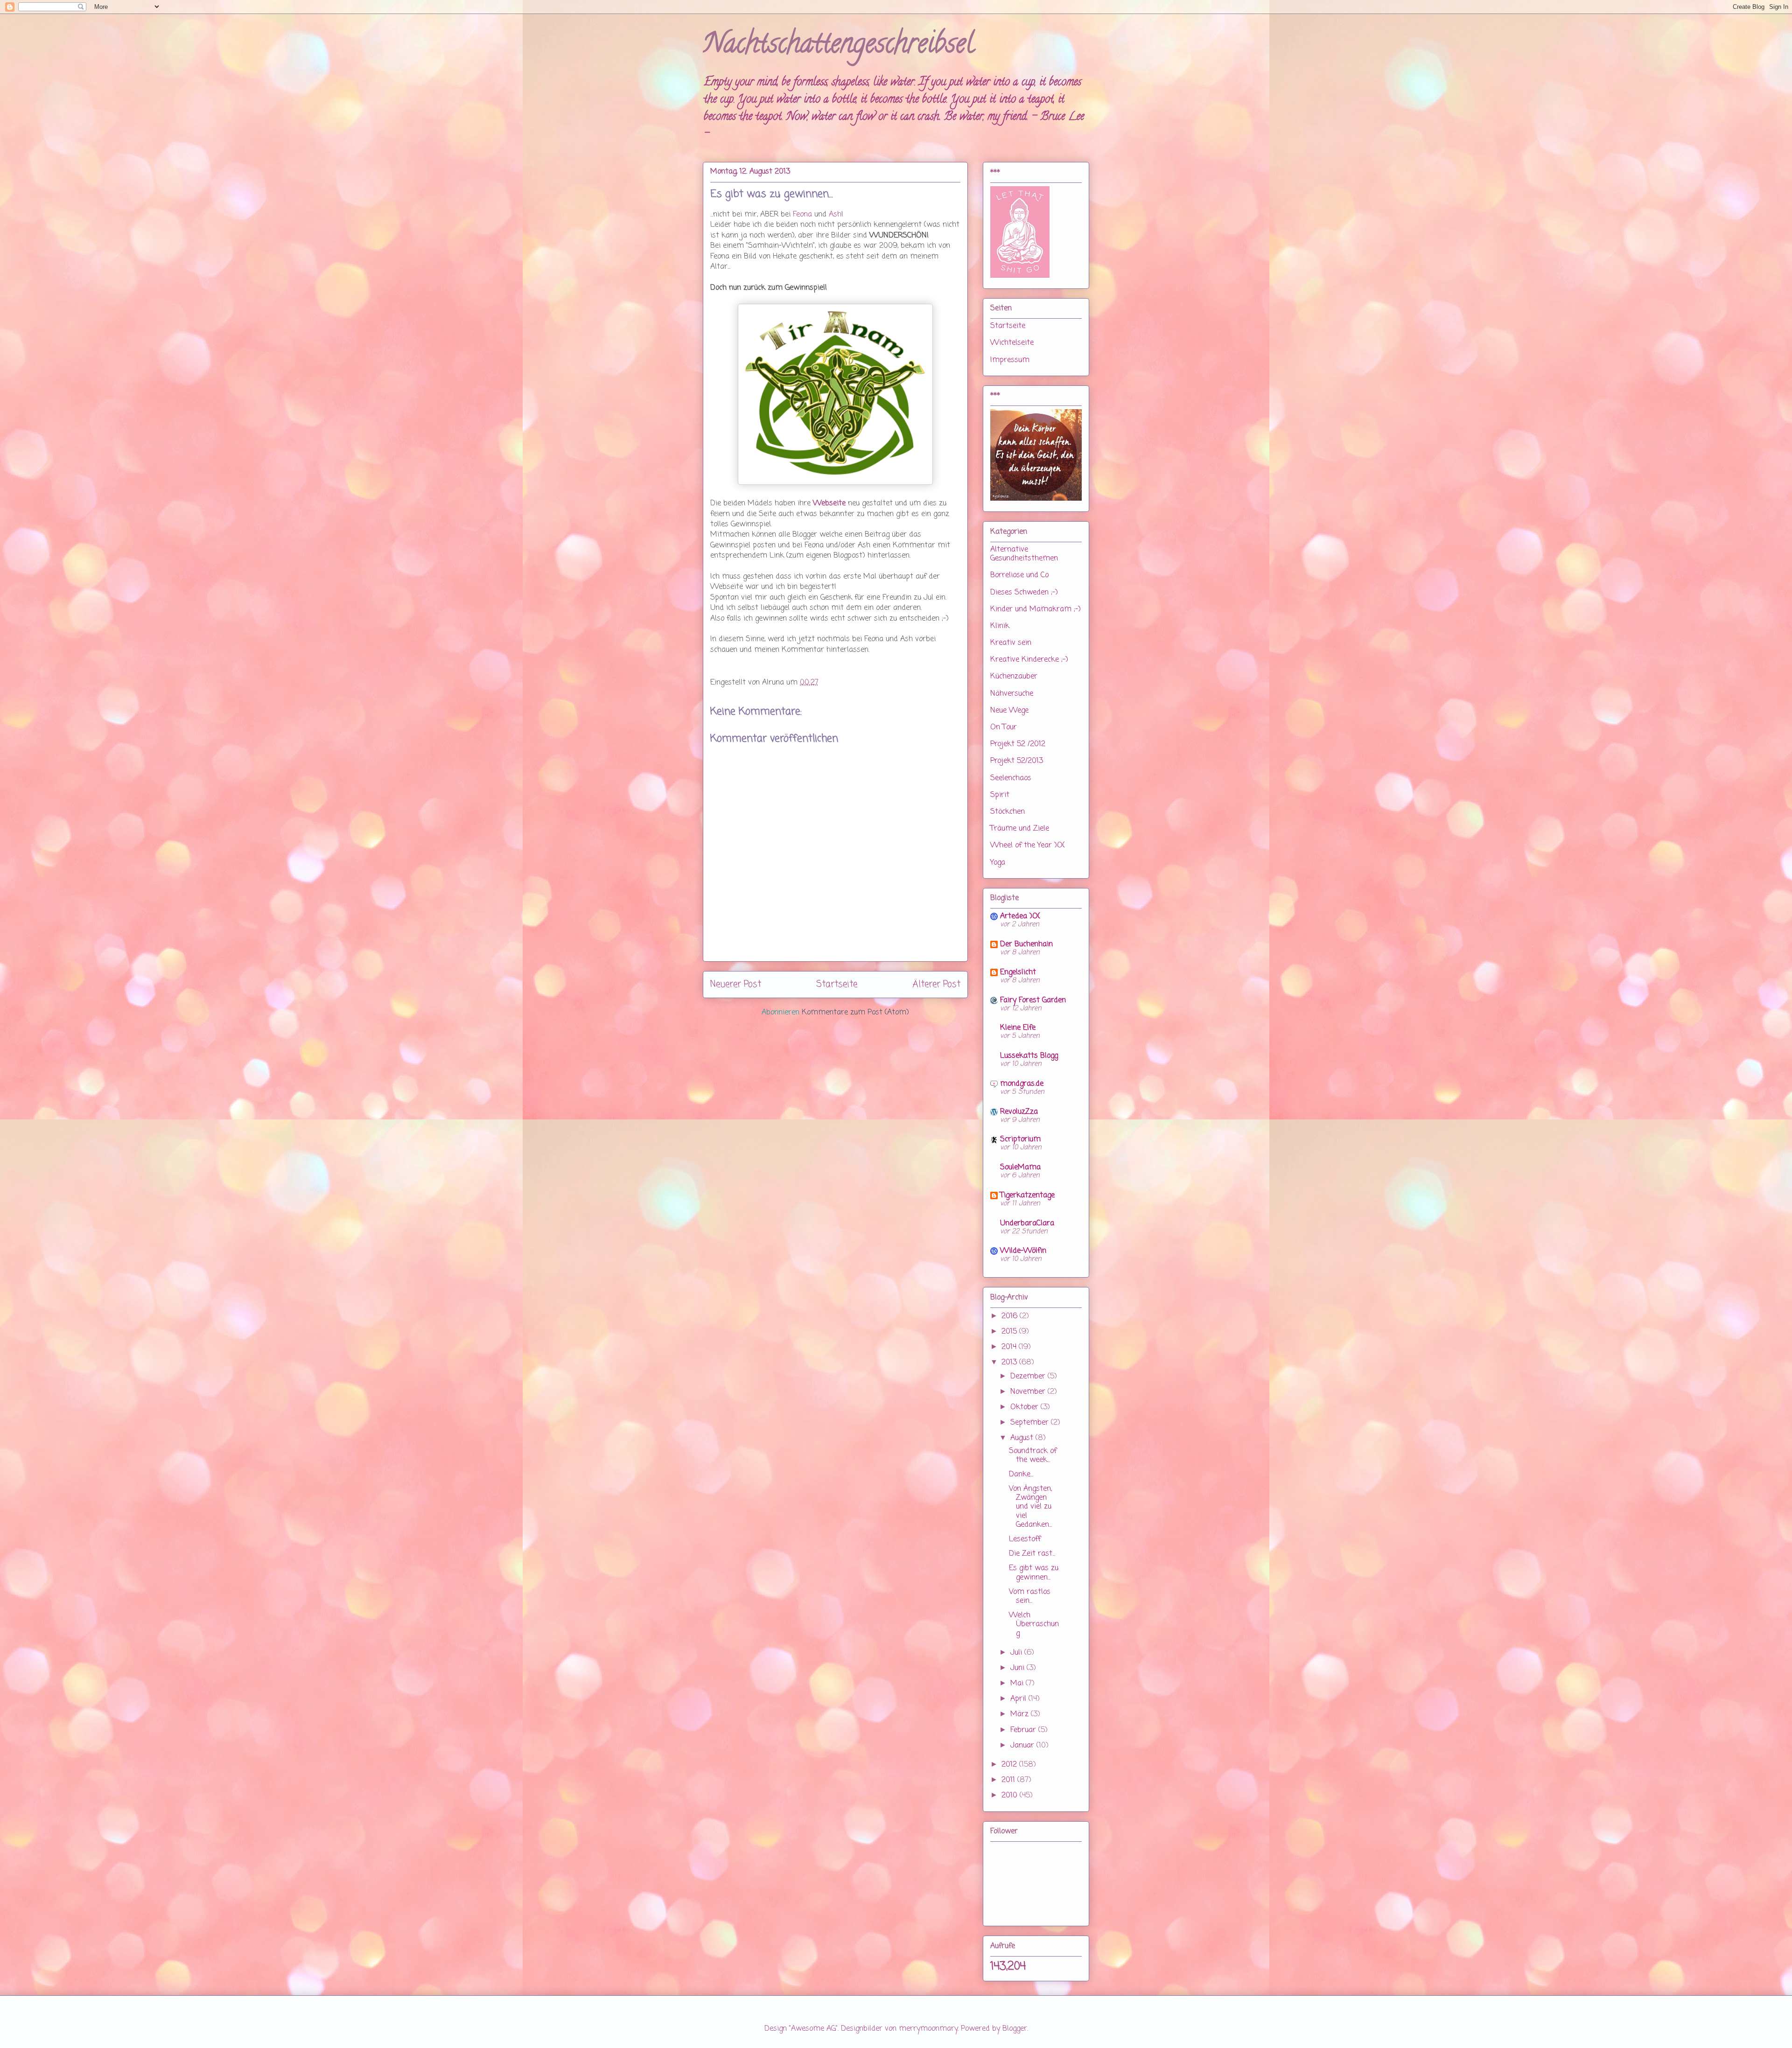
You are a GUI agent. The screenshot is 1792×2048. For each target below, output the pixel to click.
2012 (1010, 1765)
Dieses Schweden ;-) (1024, 593)
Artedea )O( (1020, 916)
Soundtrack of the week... (1033, 1456)
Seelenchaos (1011, 778)
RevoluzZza (1019, 1112)
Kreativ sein (1011, 643)
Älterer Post (936, 984)
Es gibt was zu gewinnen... (1034, 1573)
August (1023, 1438)
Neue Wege (1009, 711)
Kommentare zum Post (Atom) (855, 1013)
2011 (1009, 1780)
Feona (802, 215)
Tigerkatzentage (1027, 1195)
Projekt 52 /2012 (1018, 744)
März (1021, 1714)
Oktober (1025, 1407)
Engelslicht (1018, 972)
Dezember (1029, 1377)
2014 (1010, 1347)
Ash (835, 215)
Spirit (1000, 795)
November (1029, 1392)
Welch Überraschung (1034, 1624)
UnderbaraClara (1027, 1223)
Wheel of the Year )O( (1028, 846)
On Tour (1004, 727)
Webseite (829, 503)
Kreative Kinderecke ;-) (1029, 660)
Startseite (837, 984)
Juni (1018, 1668)
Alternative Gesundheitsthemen (1024, 554)
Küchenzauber (1014, 677)
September (1031, 1423)
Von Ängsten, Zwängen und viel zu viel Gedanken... (1030, 1507)
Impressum (1010, 360)
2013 (1010, 1363)
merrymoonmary (928, 2029)
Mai (1018, 1684)
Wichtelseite (1012, 343)
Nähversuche (1012, 694)
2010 (1011, 1796)
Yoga (998, 863)
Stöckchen (1008, 812)
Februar (1024, 1730)
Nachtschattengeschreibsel (838, 46)
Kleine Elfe (1018, 1028)
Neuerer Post (736, 984)
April (1019, 1699)
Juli (1017, 1653)
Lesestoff (1025, 1539)
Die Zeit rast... (1032, 1554)
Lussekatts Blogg (1029, 1056)
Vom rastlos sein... (1030, 1597)
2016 (1011, 1316)
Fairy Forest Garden (1033, 1000)
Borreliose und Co (1019, 575)
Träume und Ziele (1020, 829)
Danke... (1021, 1475)
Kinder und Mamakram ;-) (1036, 609)
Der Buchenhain (1026, 944)
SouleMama (1020, 1167)
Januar (1023, 1746)
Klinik (1000, 626)
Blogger (1015, 2029)
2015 (1010, 1332)
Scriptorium (1020, 1139)
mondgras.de (1022, 1084)
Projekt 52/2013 (1017, 761)
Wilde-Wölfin (1023, 1251)
